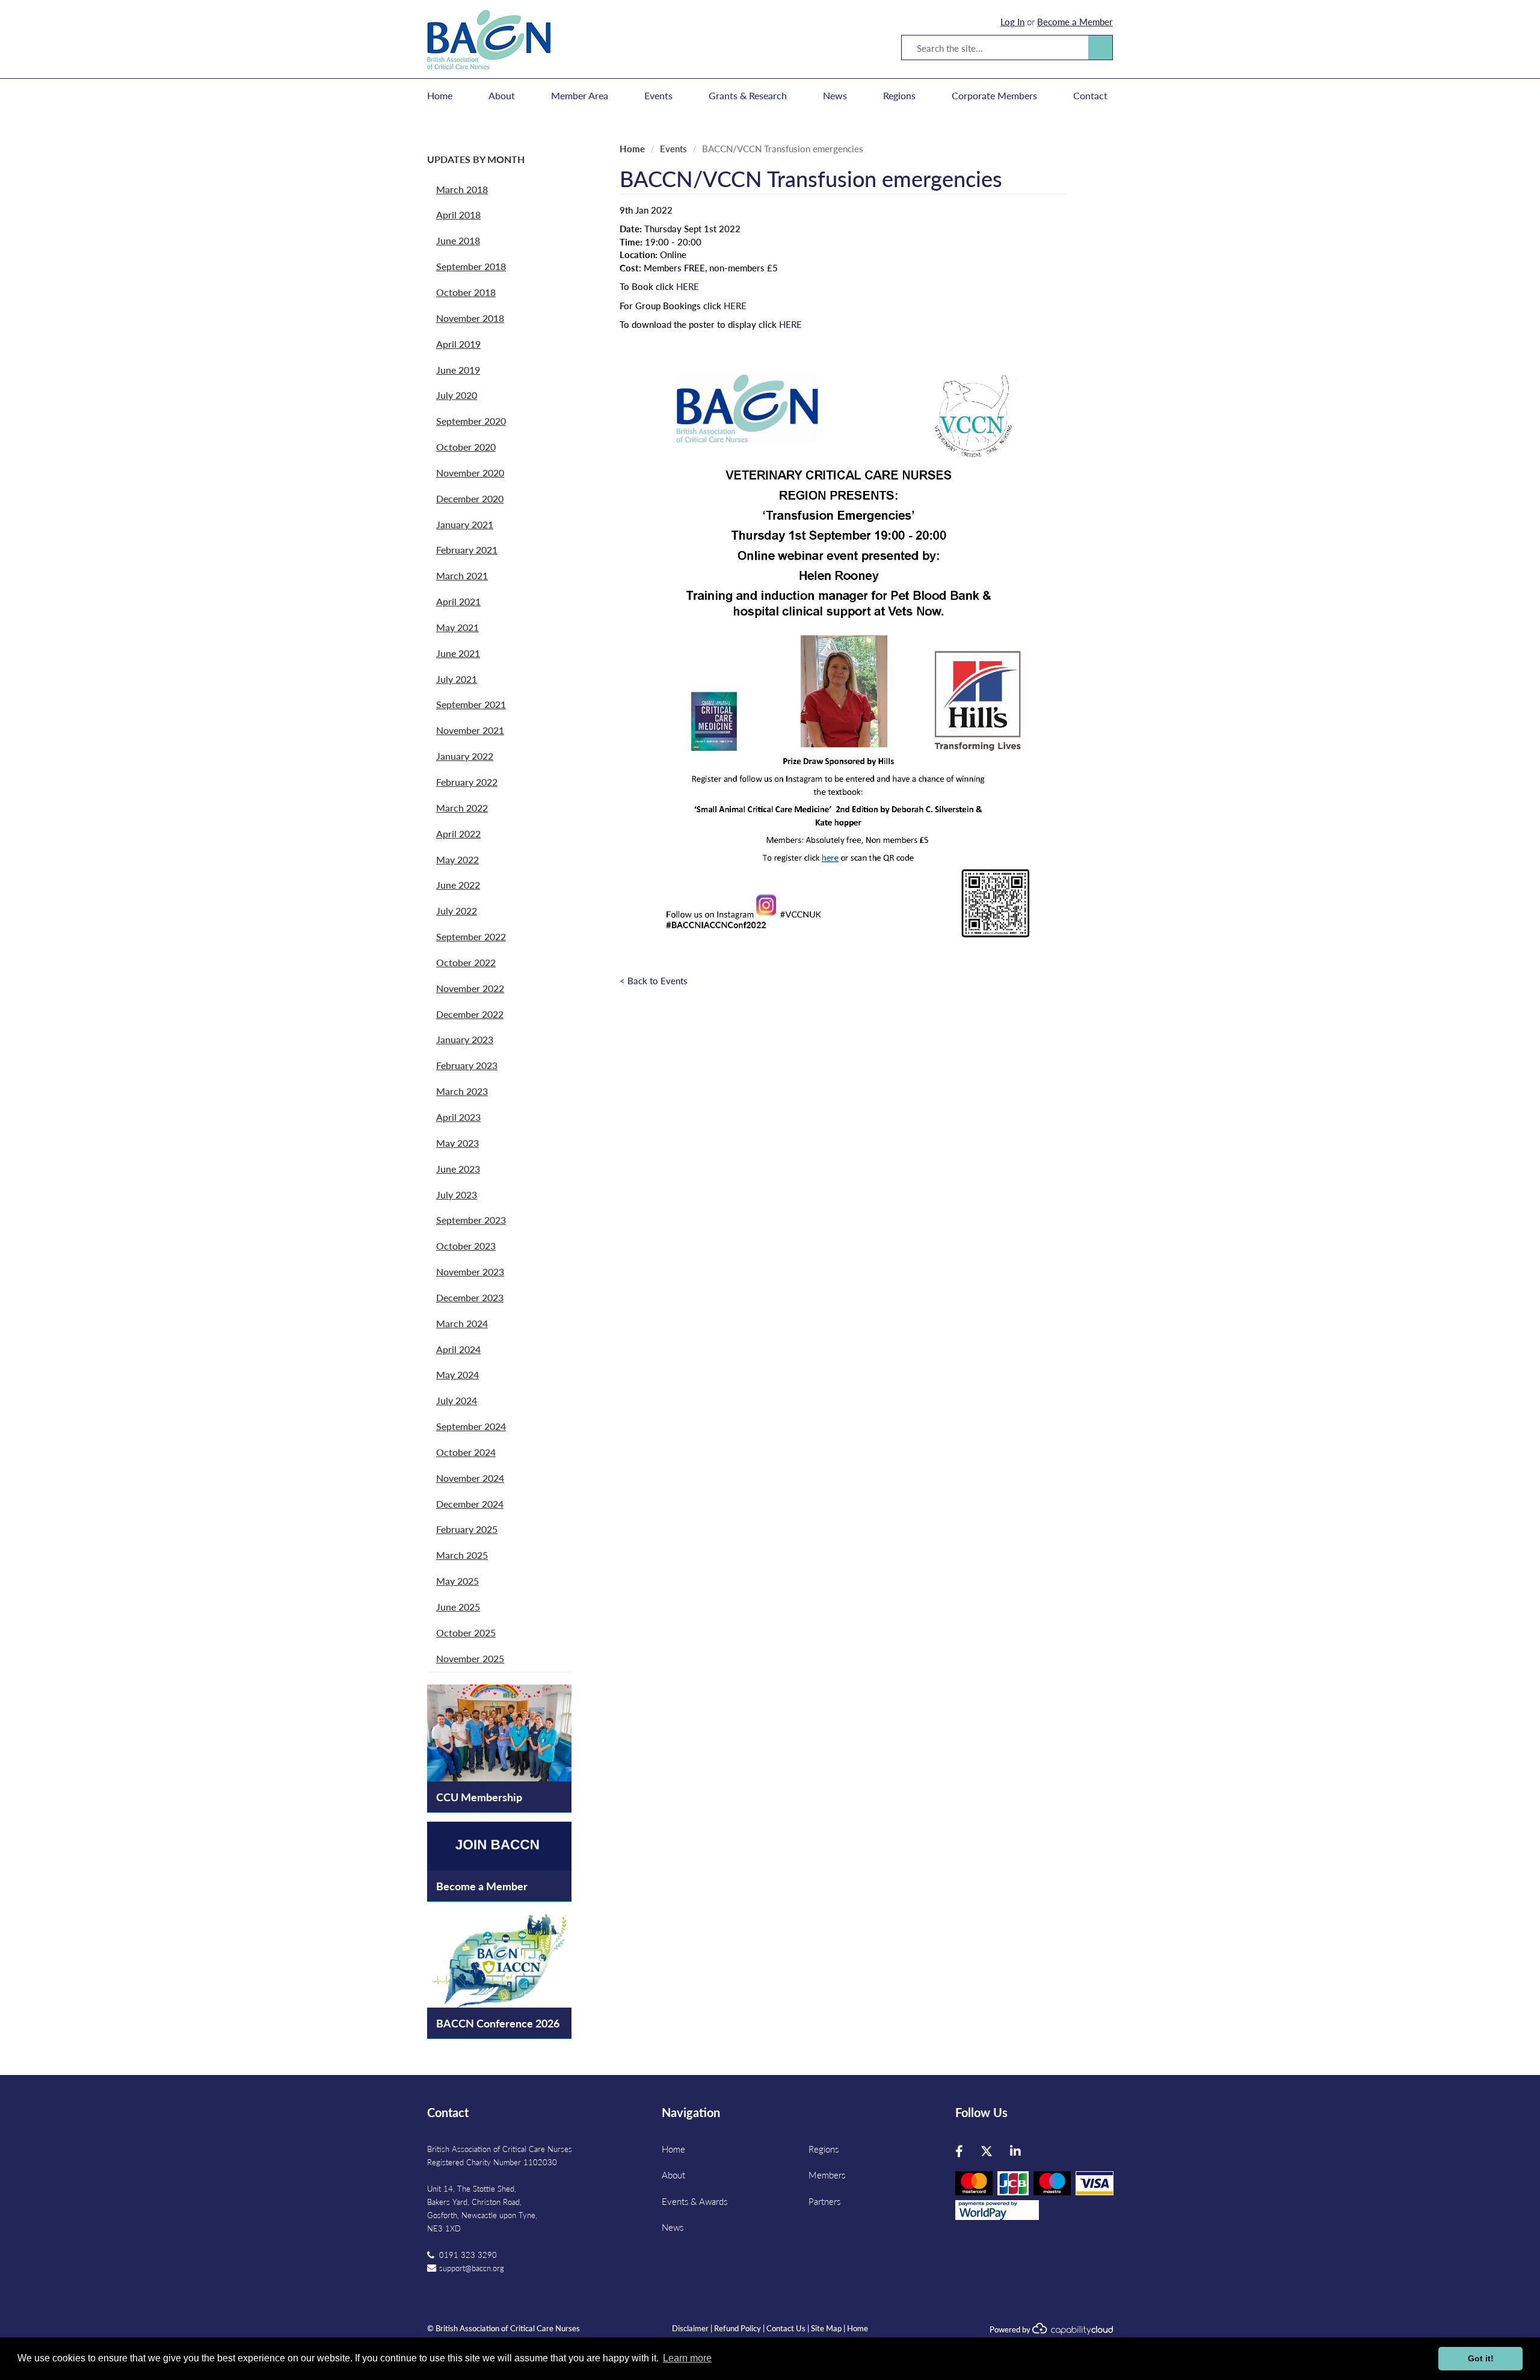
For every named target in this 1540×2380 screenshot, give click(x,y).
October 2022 (466, 962)
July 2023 (457, 1195)
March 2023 (462, 1091)
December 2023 (470, 1297)
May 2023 (457, 1143)
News (835, 96)
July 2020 (457, 395)
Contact (1090, 96)
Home (440, 96)
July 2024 (457, 1400)
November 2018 (470, 318)
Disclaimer (690, 2328)
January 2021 (465, 524)
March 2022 (462, 808)
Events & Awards (695, 2201)
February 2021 (467, 550)
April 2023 (458, 1117)
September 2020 (471, 421)
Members (827, 2175)
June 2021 (458, 653)
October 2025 (466, 1632)
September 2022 (471, 936)
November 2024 (470, 1478)
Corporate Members (994, 96)
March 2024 (462, 1323)
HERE (688, 286)
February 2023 (467, 1065)
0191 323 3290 (468, 2255)
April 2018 (458, 214)
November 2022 (470, 988)
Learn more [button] (687, 2358)
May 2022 (457, 859)
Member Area (580, 96)
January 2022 (465, 756)
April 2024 (458, 1349)
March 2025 (462, 1555)
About (502, 96)
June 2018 (458, 240)
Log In (1012, 21)
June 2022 (458, 885)
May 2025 (457, 1581)
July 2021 (457, 679)
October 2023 (466, 1246)
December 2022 (470, 1014)
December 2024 (470, 1504)
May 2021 (457, 627)
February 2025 (467, 1529)
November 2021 (470, 730)
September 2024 (471, 1426)
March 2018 (462, 189)
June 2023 (458, 1169)
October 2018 (466, 292)
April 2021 (458, 601)
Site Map (826, 2328)
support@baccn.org (472, 2268)
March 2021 (462, 575)
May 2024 (457, 1374)
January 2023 (465, 1039)
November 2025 (470, 1658)
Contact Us (786, 2328)
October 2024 (466, 1452)
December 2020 (470, 498)
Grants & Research (748, 96)
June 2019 (458, 370)
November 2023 (470, 1272)
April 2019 (458, 344)
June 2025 (458, 1607)
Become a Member (1075, 21)
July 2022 (457, 911)
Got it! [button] (1481, 2358)
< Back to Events (654, 980)
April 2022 (458, 834)
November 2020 (470, 473)
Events (658, 96)
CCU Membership (479, 1797)
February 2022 (467, 782)
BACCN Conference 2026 (498, 2023)
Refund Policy (738, 2328)
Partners (824, 2201)
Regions (899, 96)
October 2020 (466, 447)
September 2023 (471, 1220)
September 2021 (471, 704)
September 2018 (471, 266)
